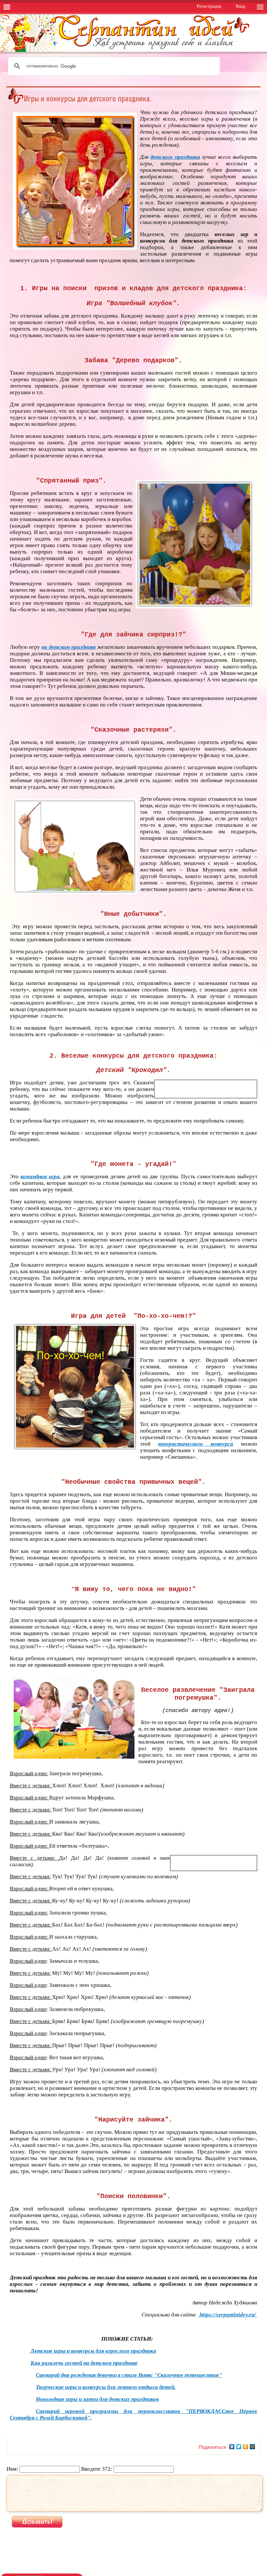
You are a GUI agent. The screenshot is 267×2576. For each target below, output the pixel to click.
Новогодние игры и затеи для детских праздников (97, 2399)
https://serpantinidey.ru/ (228, 2315)
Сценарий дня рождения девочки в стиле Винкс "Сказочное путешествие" (129, 2375)
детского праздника (175, 157)
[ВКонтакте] (232, 2447)
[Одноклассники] (246, 2447)
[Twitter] (239, 2447)
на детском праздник (67, 647)
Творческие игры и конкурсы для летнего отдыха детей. (106, 2387)
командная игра (40, 1176)
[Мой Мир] (253, 2447)
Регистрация (209, 6)
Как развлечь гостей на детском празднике (84, 2363)
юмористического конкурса (196, 1444)
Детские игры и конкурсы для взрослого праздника (93, 2351)
